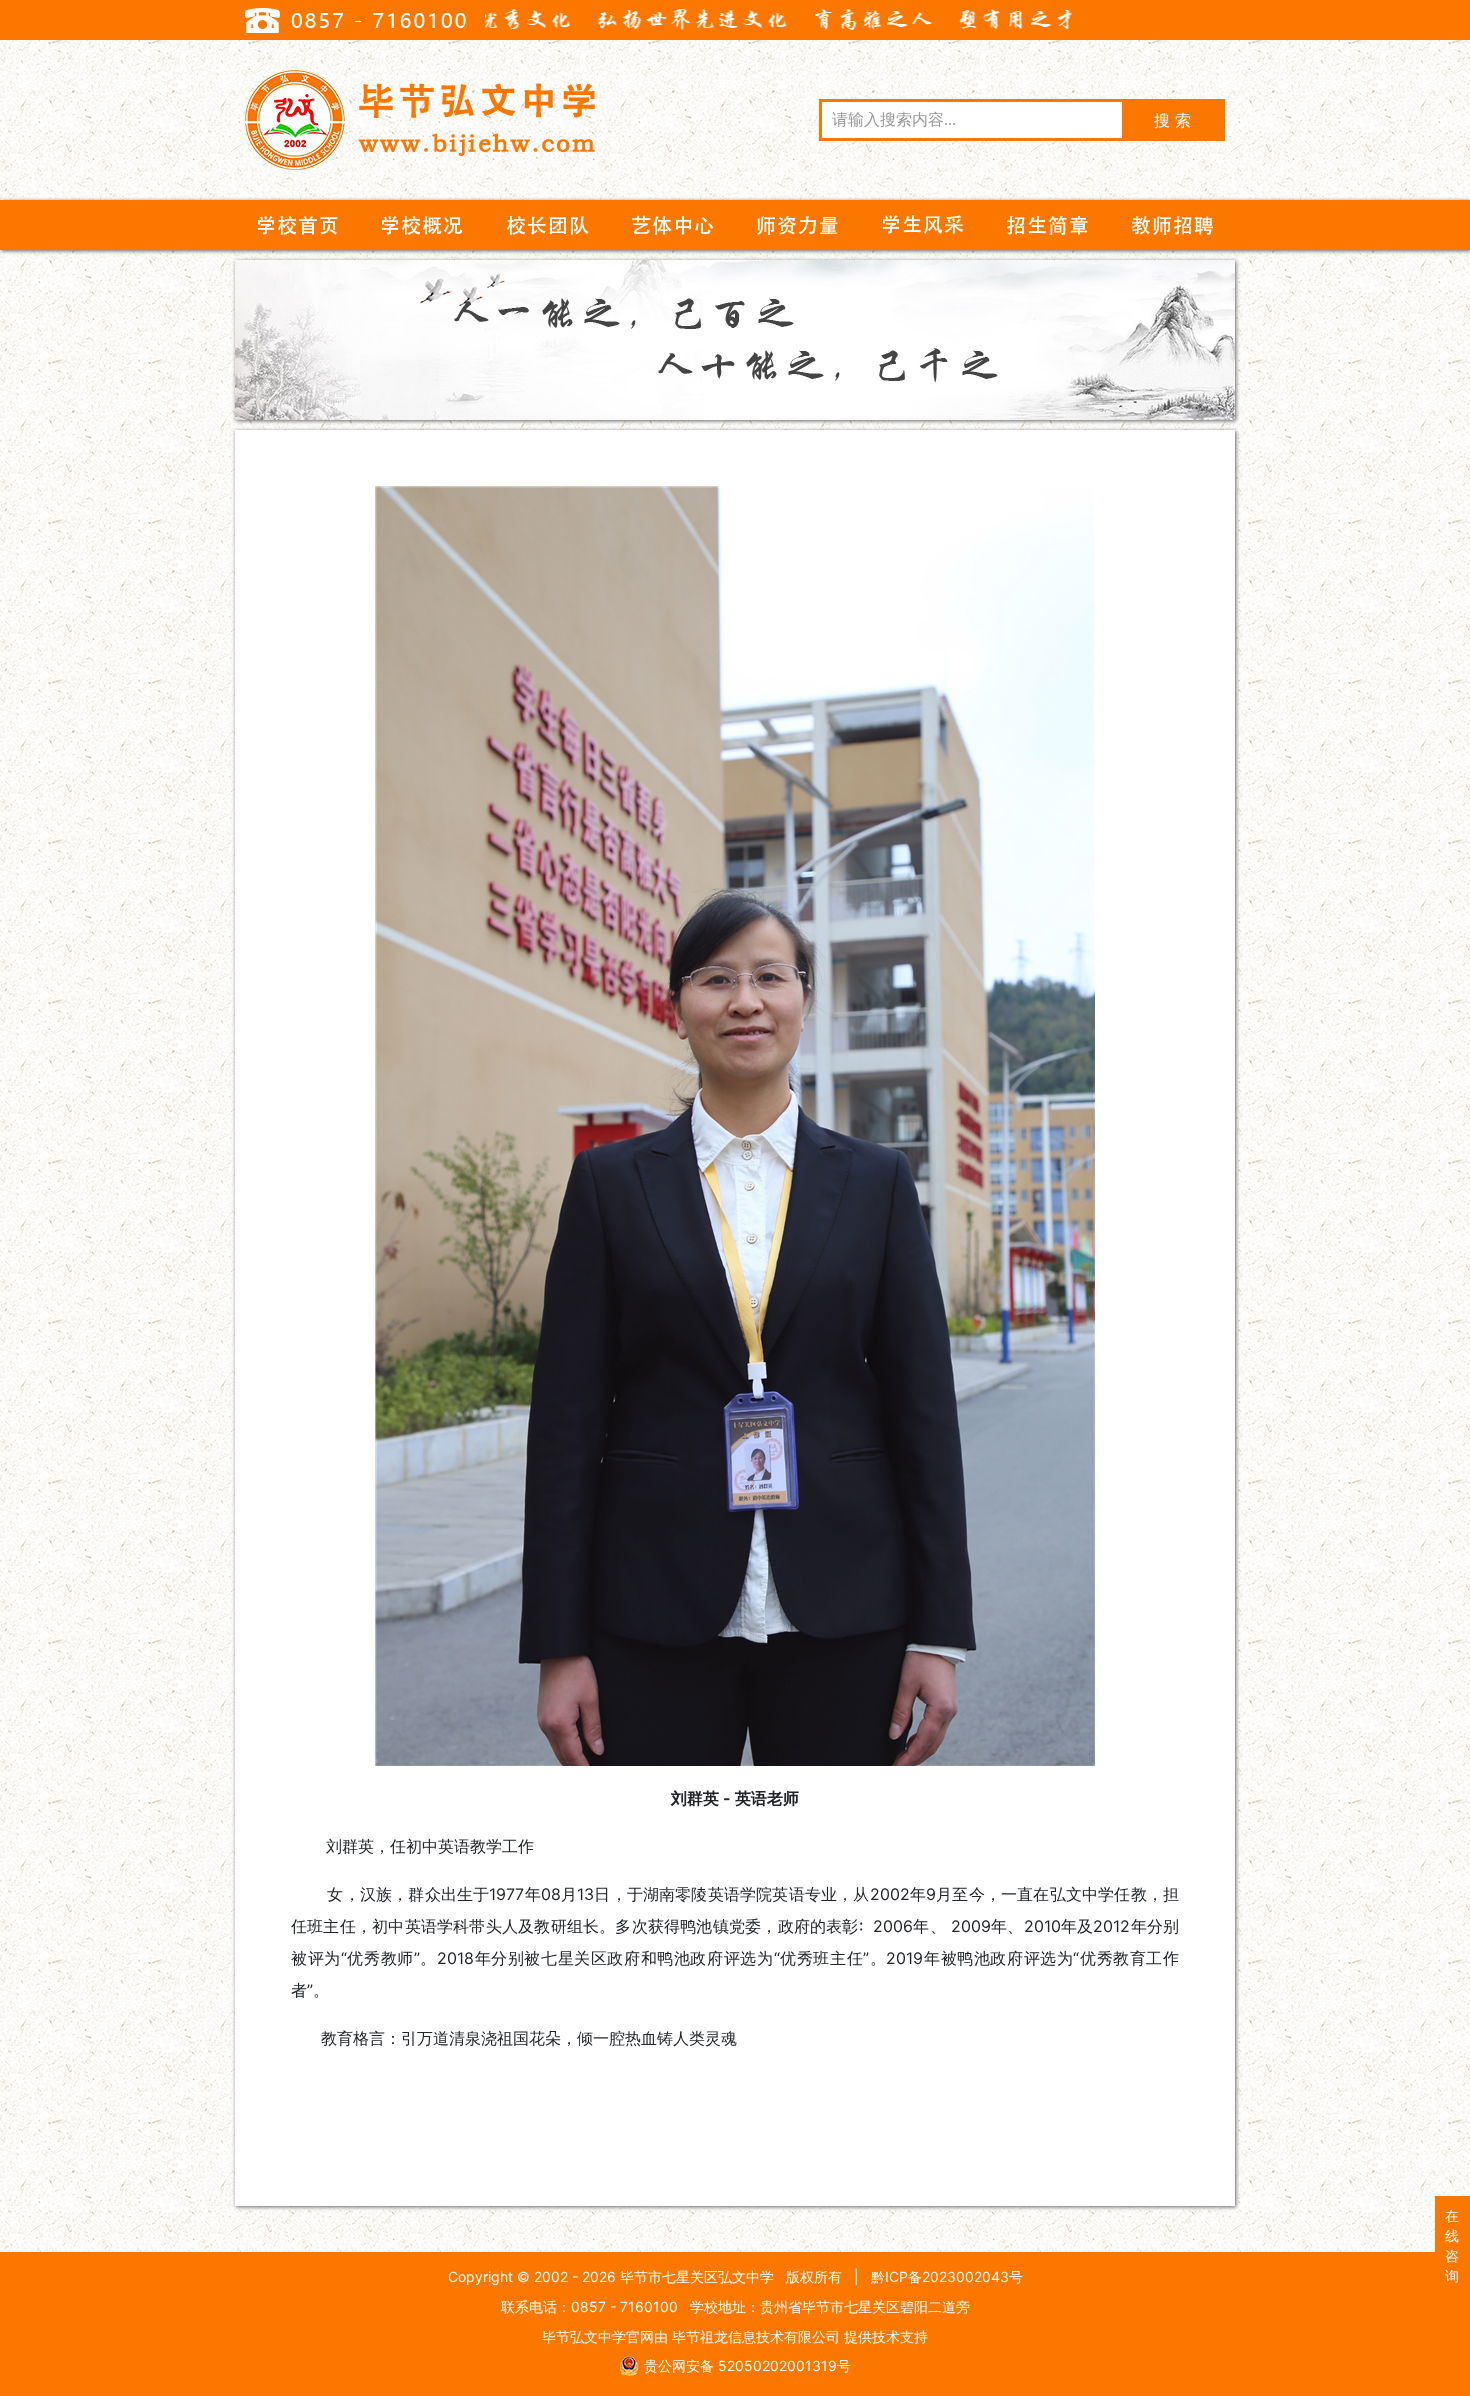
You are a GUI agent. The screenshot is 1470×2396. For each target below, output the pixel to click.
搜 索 (1172, 120)
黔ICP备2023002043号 (947, 2276)
